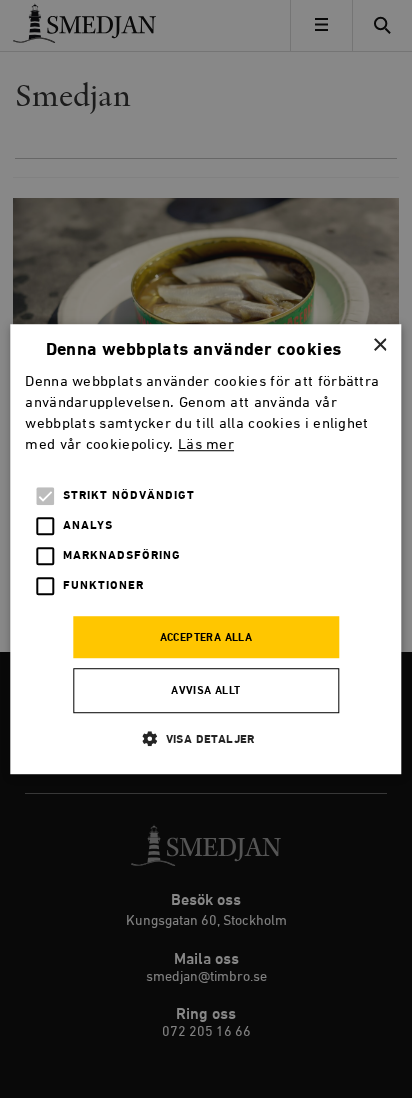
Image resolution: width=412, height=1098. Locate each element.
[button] (206, 738)
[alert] (206, 549)
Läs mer (206, 444)
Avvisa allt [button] (205, 691)
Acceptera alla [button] (206, 638)
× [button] (379, 345)
